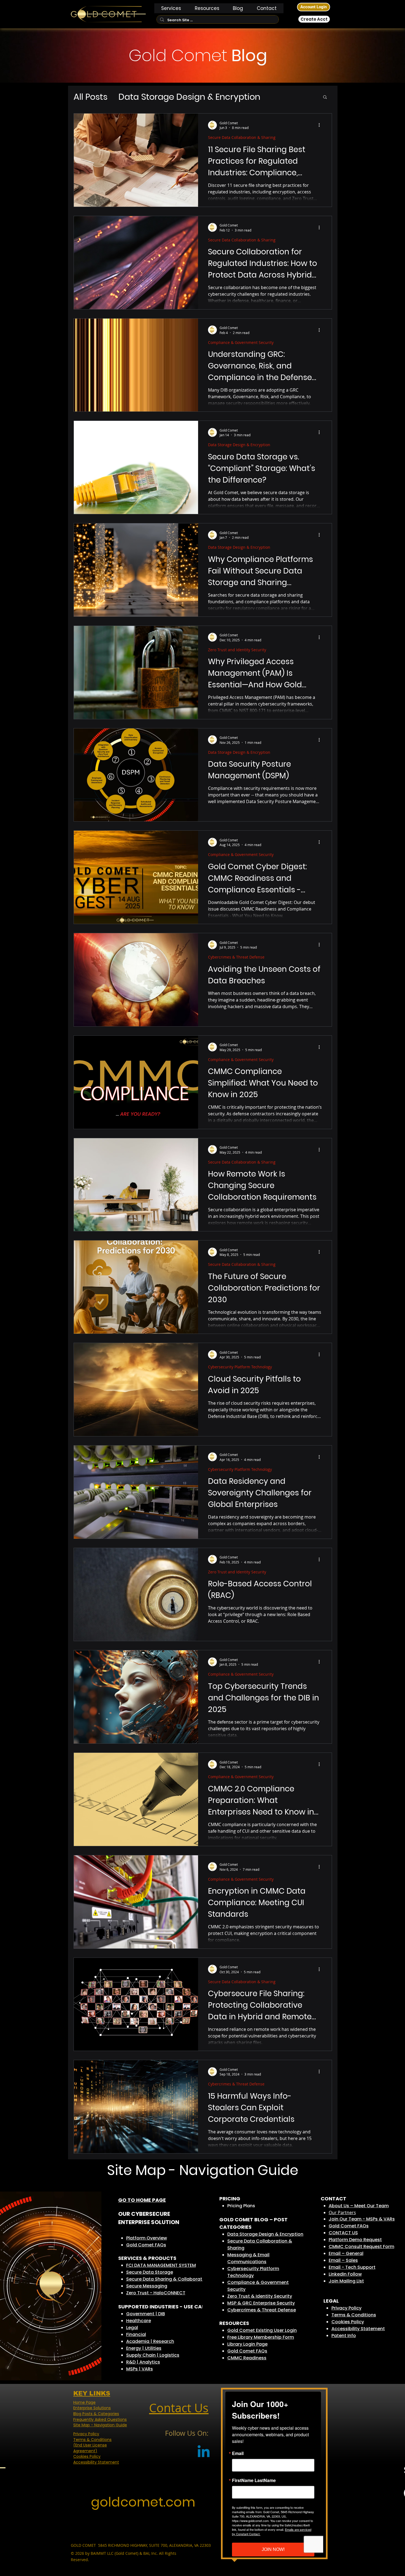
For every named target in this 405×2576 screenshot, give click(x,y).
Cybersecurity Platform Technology (240, 1367)
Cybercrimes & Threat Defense (236, 957)
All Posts (91, 97)
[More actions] (321, 125)
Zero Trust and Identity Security (237, 650)
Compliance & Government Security (241, 342)
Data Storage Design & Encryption (189, 97)
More (282, 97)
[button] (171, 8)
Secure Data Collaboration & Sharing (242, 137)
